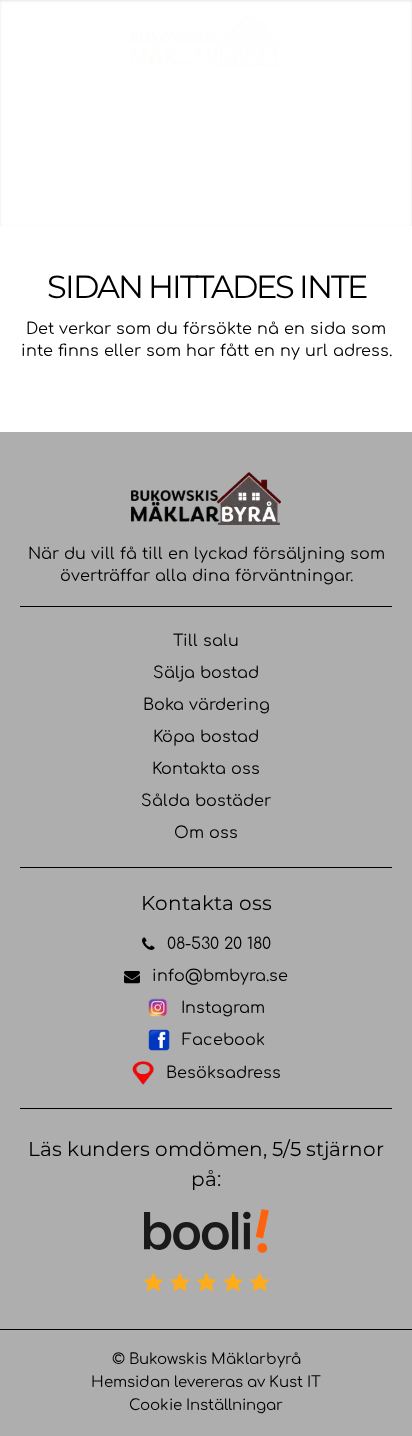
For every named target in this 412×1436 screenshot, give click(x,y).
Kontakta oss (206, 769)
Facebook (223, 1040)
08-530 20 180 (219, 944)
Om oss (206, 833)
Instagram (223, 1008)
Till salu (206, 641)
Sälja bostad (206, 673)
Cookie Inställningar (206, 1405)
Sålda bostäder (206, 801)
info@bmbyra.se (220, 976)
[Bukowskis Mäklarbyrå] (206, 40)
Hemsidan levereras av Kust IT (206, 1382)
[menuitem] (358, 45)
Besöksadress (223, 1073)
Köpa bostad (206, 737)
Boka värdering (206, 705)
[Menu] (358, 45)
